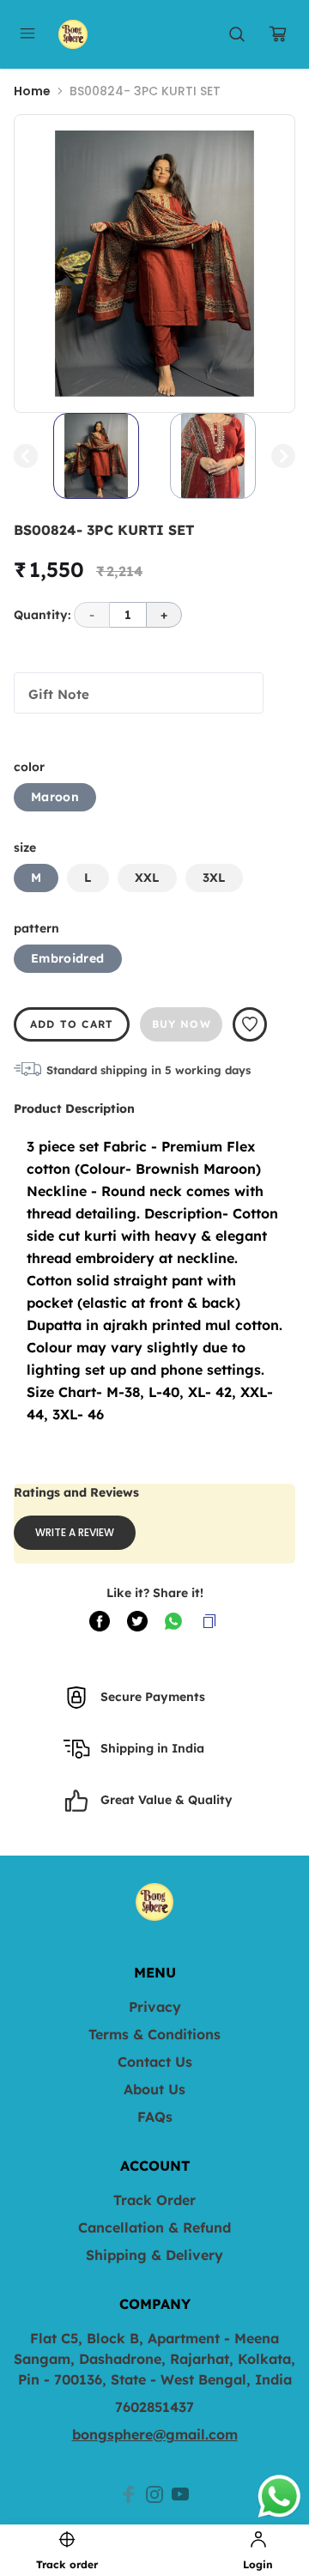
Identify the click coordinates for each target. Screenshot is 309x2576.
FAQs (155, 2117)
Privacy (155, 2007)
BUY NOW (182, 1024)
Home (32, 91)
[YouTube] (180, 2494)
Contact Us (155, 2062)
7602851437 (154, 2407)
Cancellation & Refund (154, 2227)
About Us (154, 2089)
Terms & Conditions (154, 2034)
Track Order (154, 2200)
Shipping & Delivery (154, 2255)
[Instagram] (154, 2494)
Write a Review (75, 1532)
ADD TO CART (72, 1024)
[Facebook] (129, 2494)
